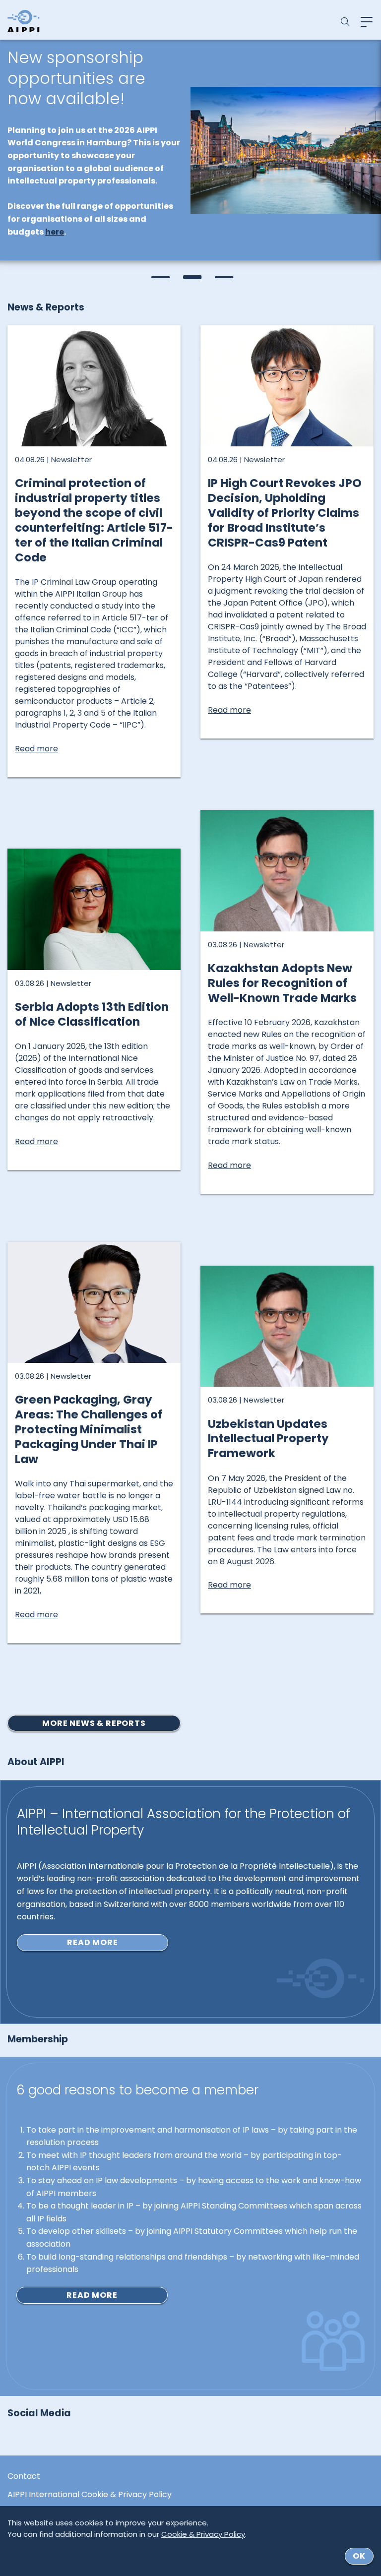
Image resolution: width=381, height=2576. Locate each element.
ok (359, 2556)
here (55, 232)
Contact (24, 2476)
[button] (159, 277)
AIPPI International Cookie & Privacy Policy (90, 2495)
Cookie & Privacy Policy (203, 2534)
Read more (92, 1942)
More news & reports (94, 1723)
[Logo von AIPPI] (24, 21)
